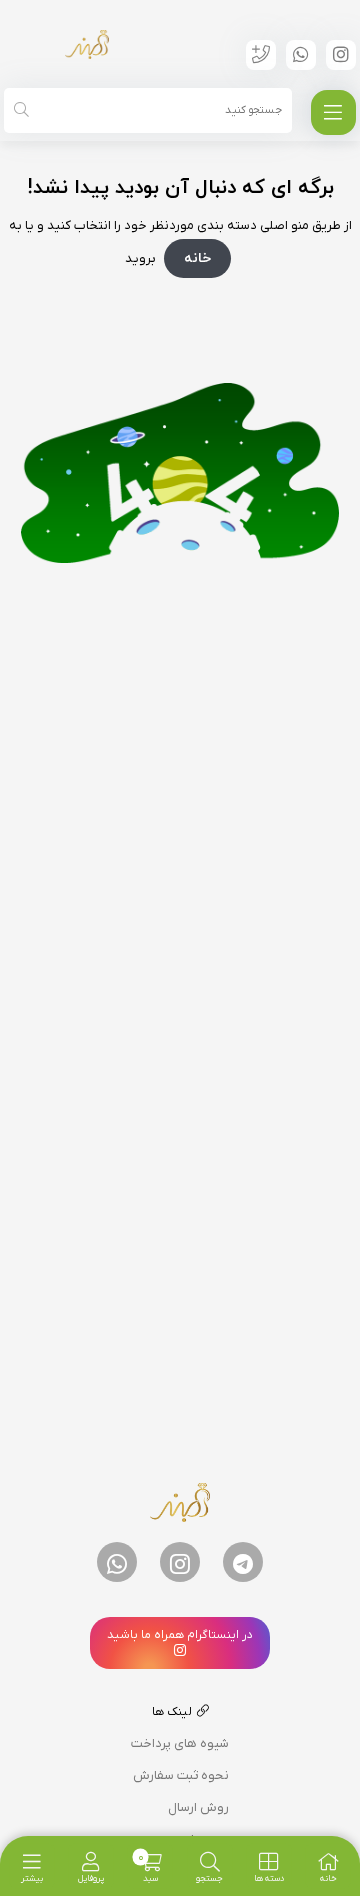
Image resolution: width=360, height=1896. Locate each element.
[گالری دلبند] (87, 44)
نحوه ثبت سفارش (181, 1775)
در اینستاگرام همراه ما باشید (180, 1635)
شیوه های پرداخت (180, 1743)
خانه (197, 258)
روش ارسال (198, 1807)
